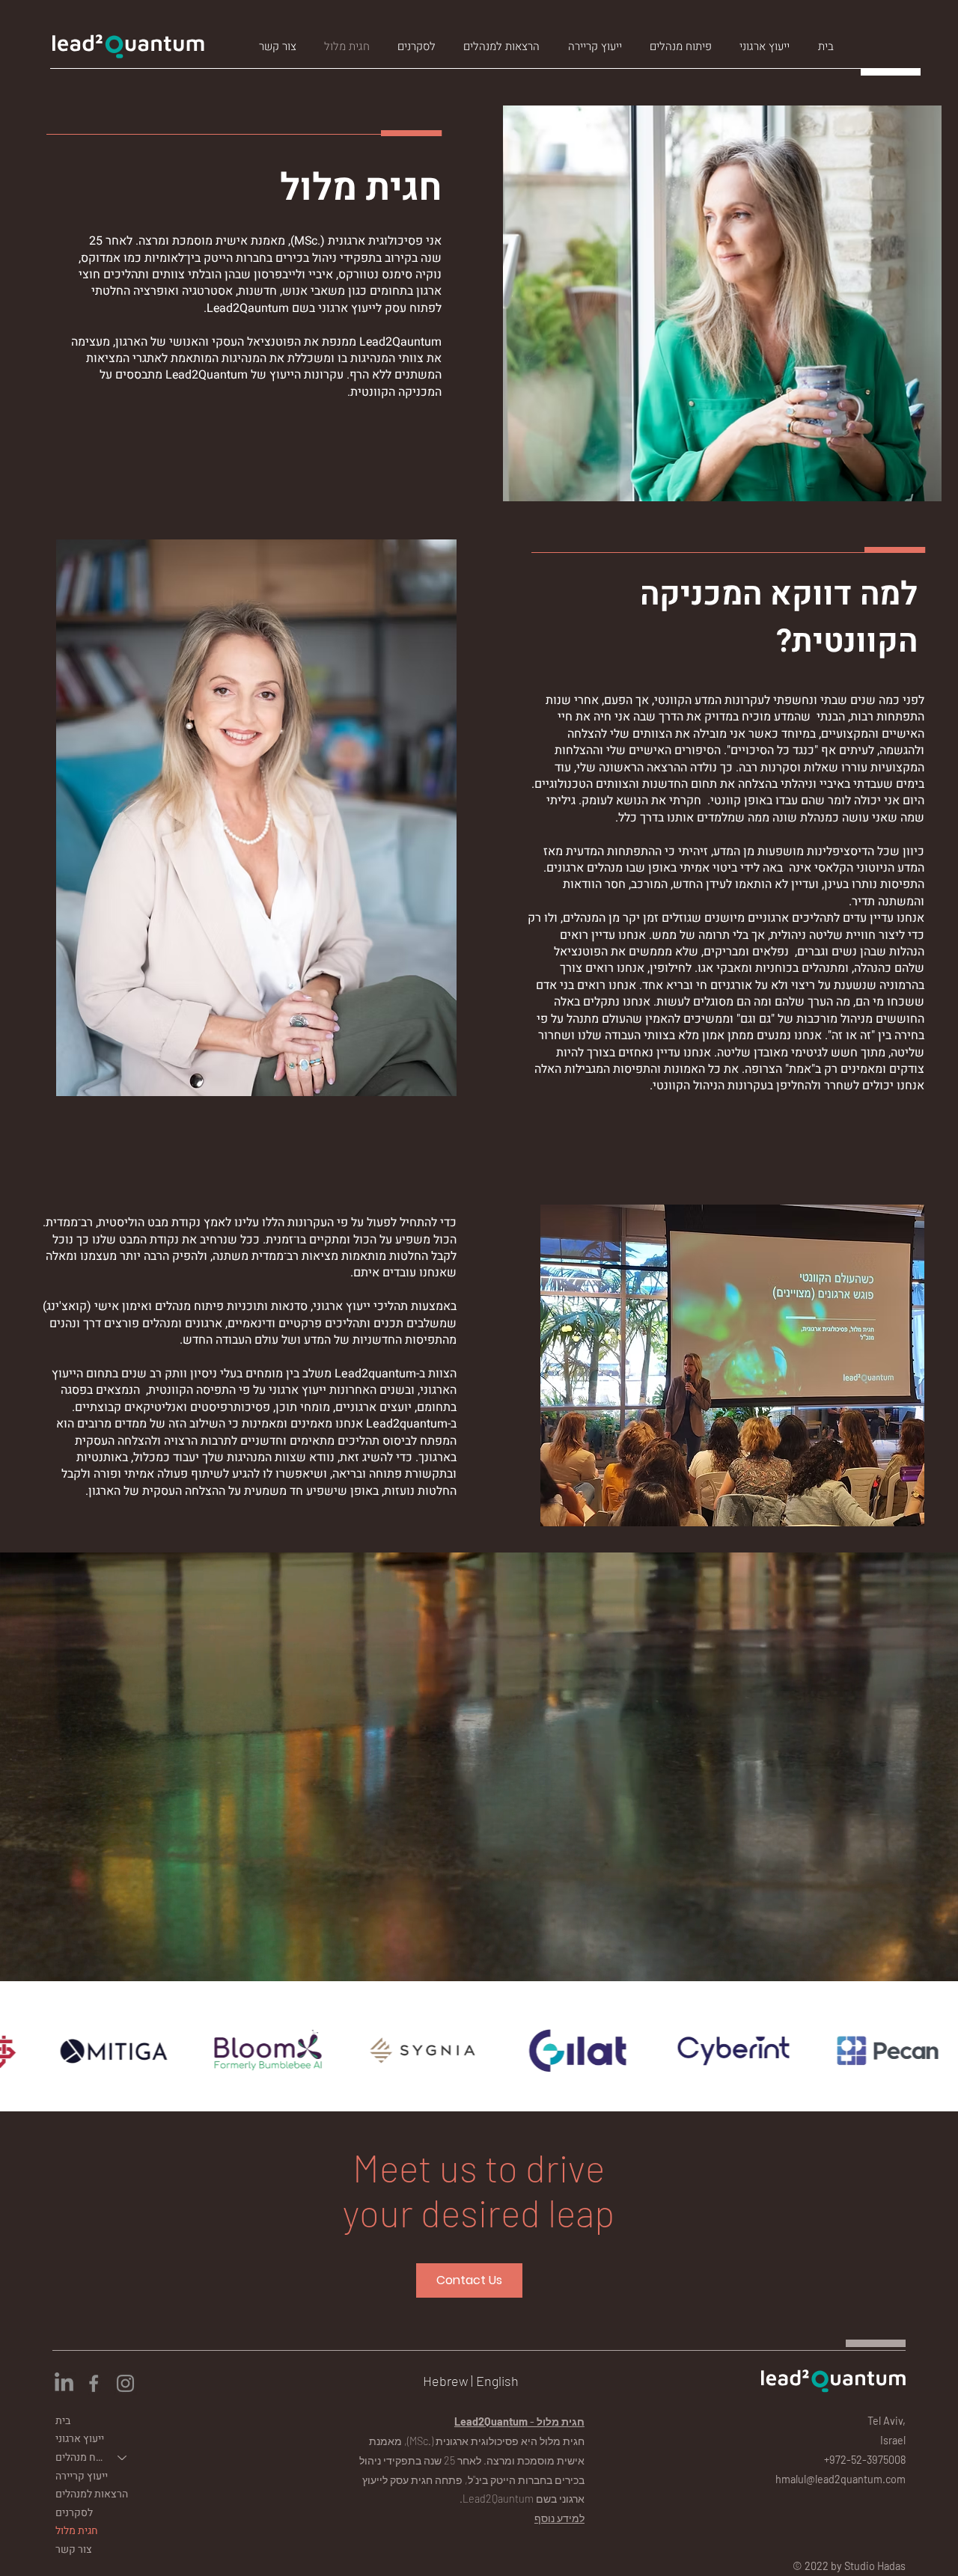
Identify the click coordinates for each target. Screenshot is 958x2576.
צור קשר (74, 2549)
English (497, 2381)
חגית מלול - (519, 2421)
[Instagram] (125, 2383)
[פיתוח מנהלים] (123, 2458)
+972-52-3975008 (865, 2460)
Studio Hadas (875, 2566)
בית (63, 2421)
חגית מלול (77, 2531)
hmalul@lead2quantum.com (840, 2479)
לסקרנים (74, 2513)
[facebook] (95, 2383)
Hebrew (445, 2381)
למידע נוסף (559, 2518)
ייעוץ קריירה (82, 2476)
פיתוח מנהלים (80, 2457)
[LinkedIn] (64, 2383)
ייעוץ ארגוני (80, 2439)
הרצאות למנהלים (92, 2494)
